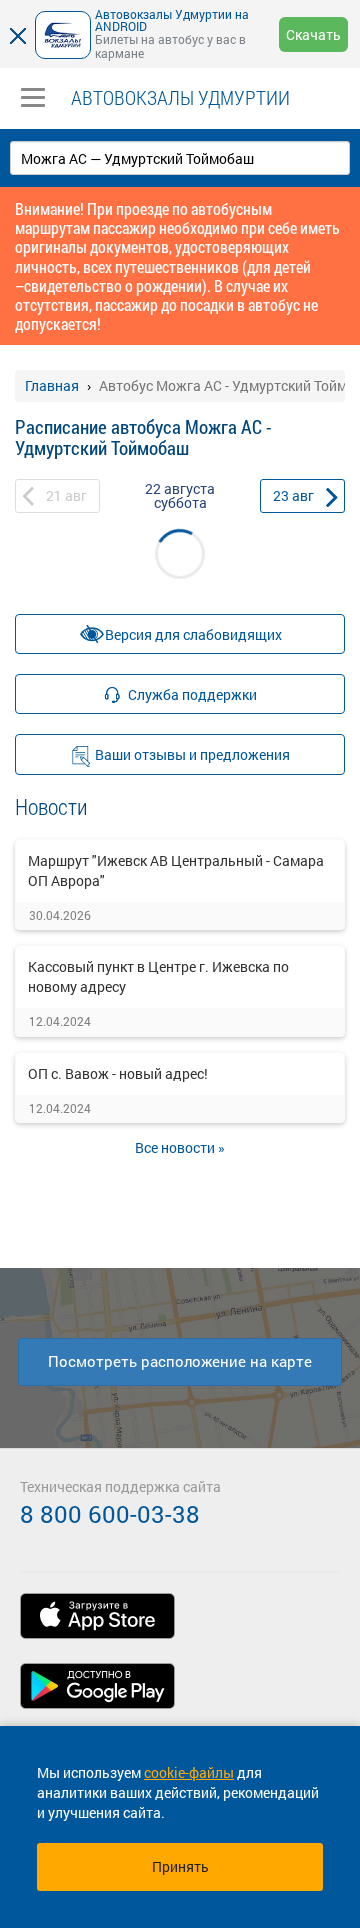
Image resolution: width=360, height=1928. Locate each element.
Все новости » (180, 1147)
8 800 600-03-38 (110, 1514)
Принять (180, 1866)
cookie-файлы (189, 1772)
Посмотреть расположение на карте (180, 1361)
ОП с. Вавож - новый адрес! (118, 1073)
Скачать (313, 34)
